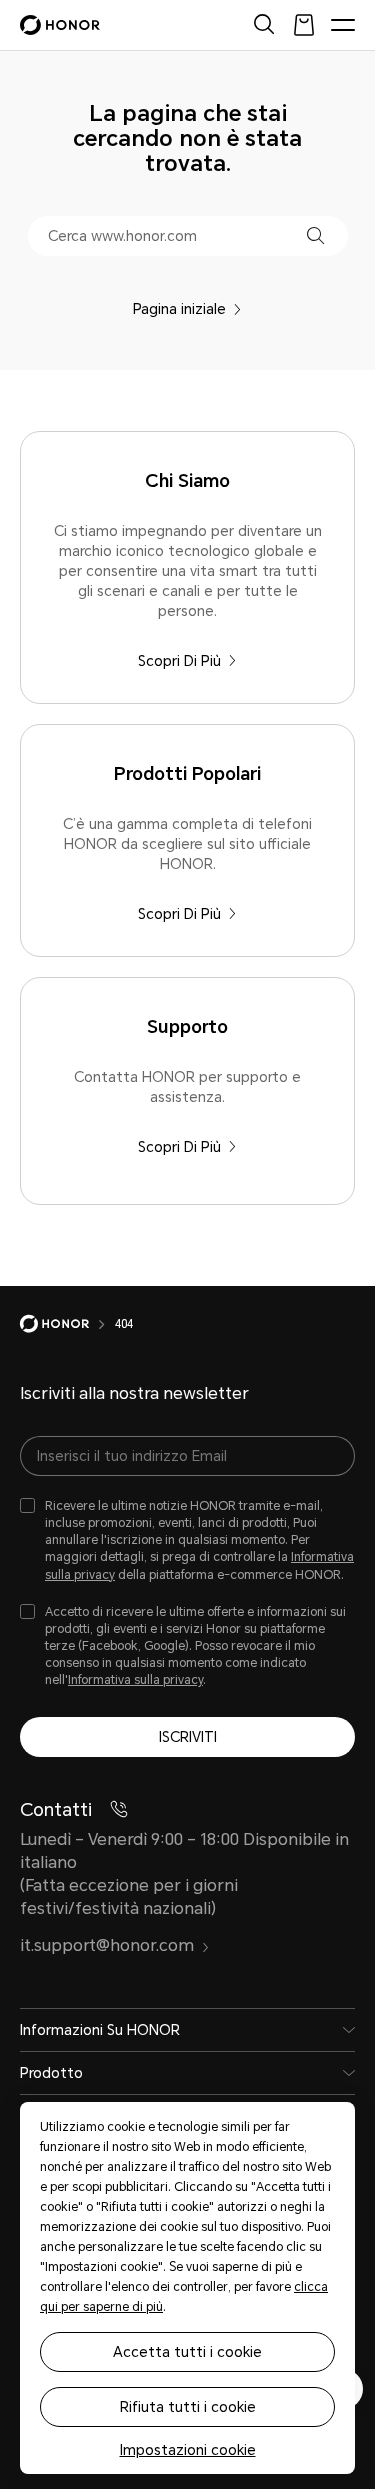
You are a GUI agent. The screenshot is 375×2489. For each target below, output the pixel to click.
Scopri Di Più (179, 661)
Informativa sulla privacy (135, 1680)
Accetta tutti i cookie (187, 2352)
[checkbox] (187, 1541)
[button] (315, 235)
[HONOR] (67, 1324)
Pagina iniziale (179, 309)
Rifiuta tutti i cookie (188, 2407)
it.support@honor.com (107, 1945)
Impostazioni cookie (188, 2450)
